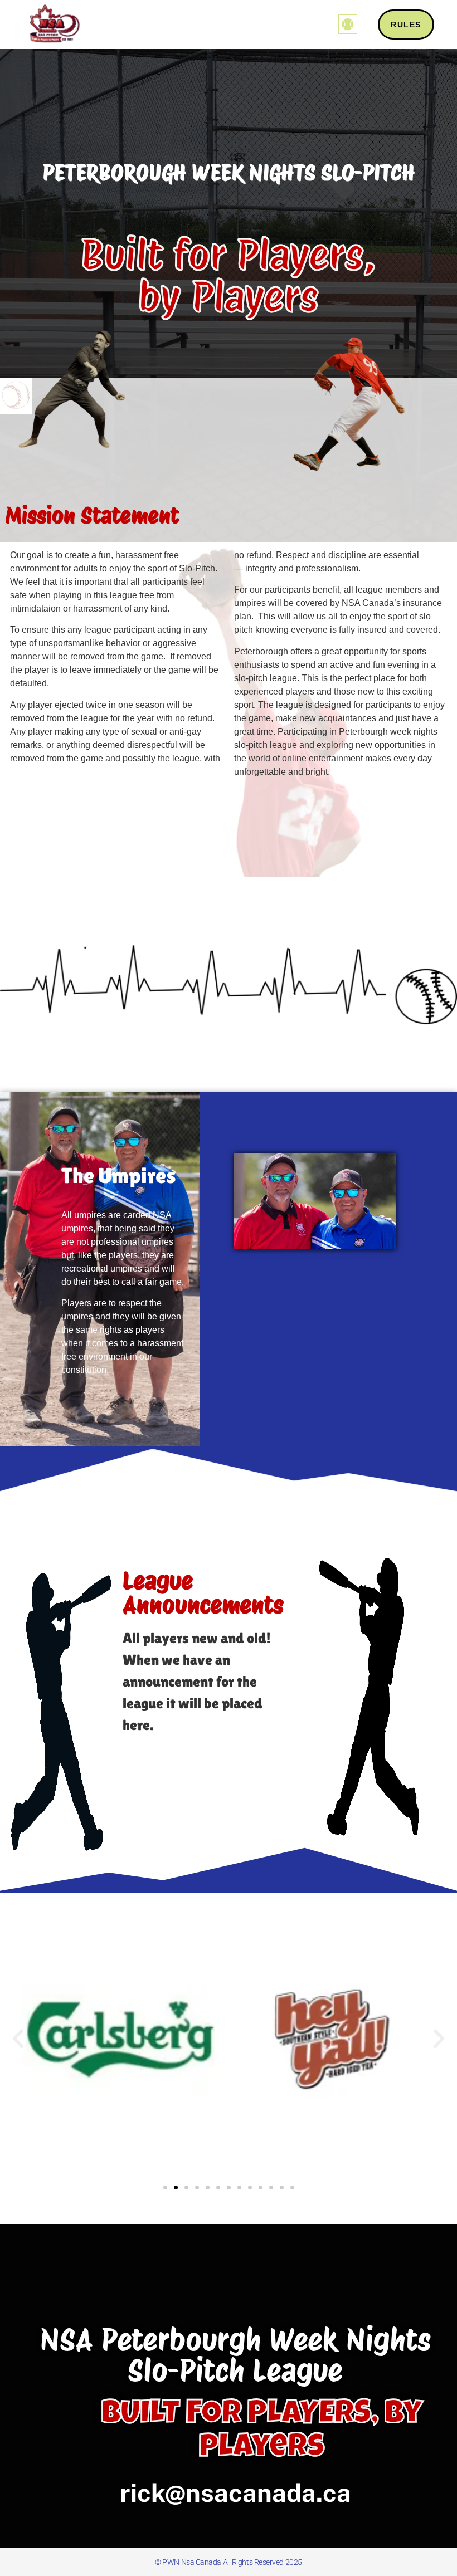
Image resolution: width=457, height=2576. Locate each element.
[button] (348, 24)
